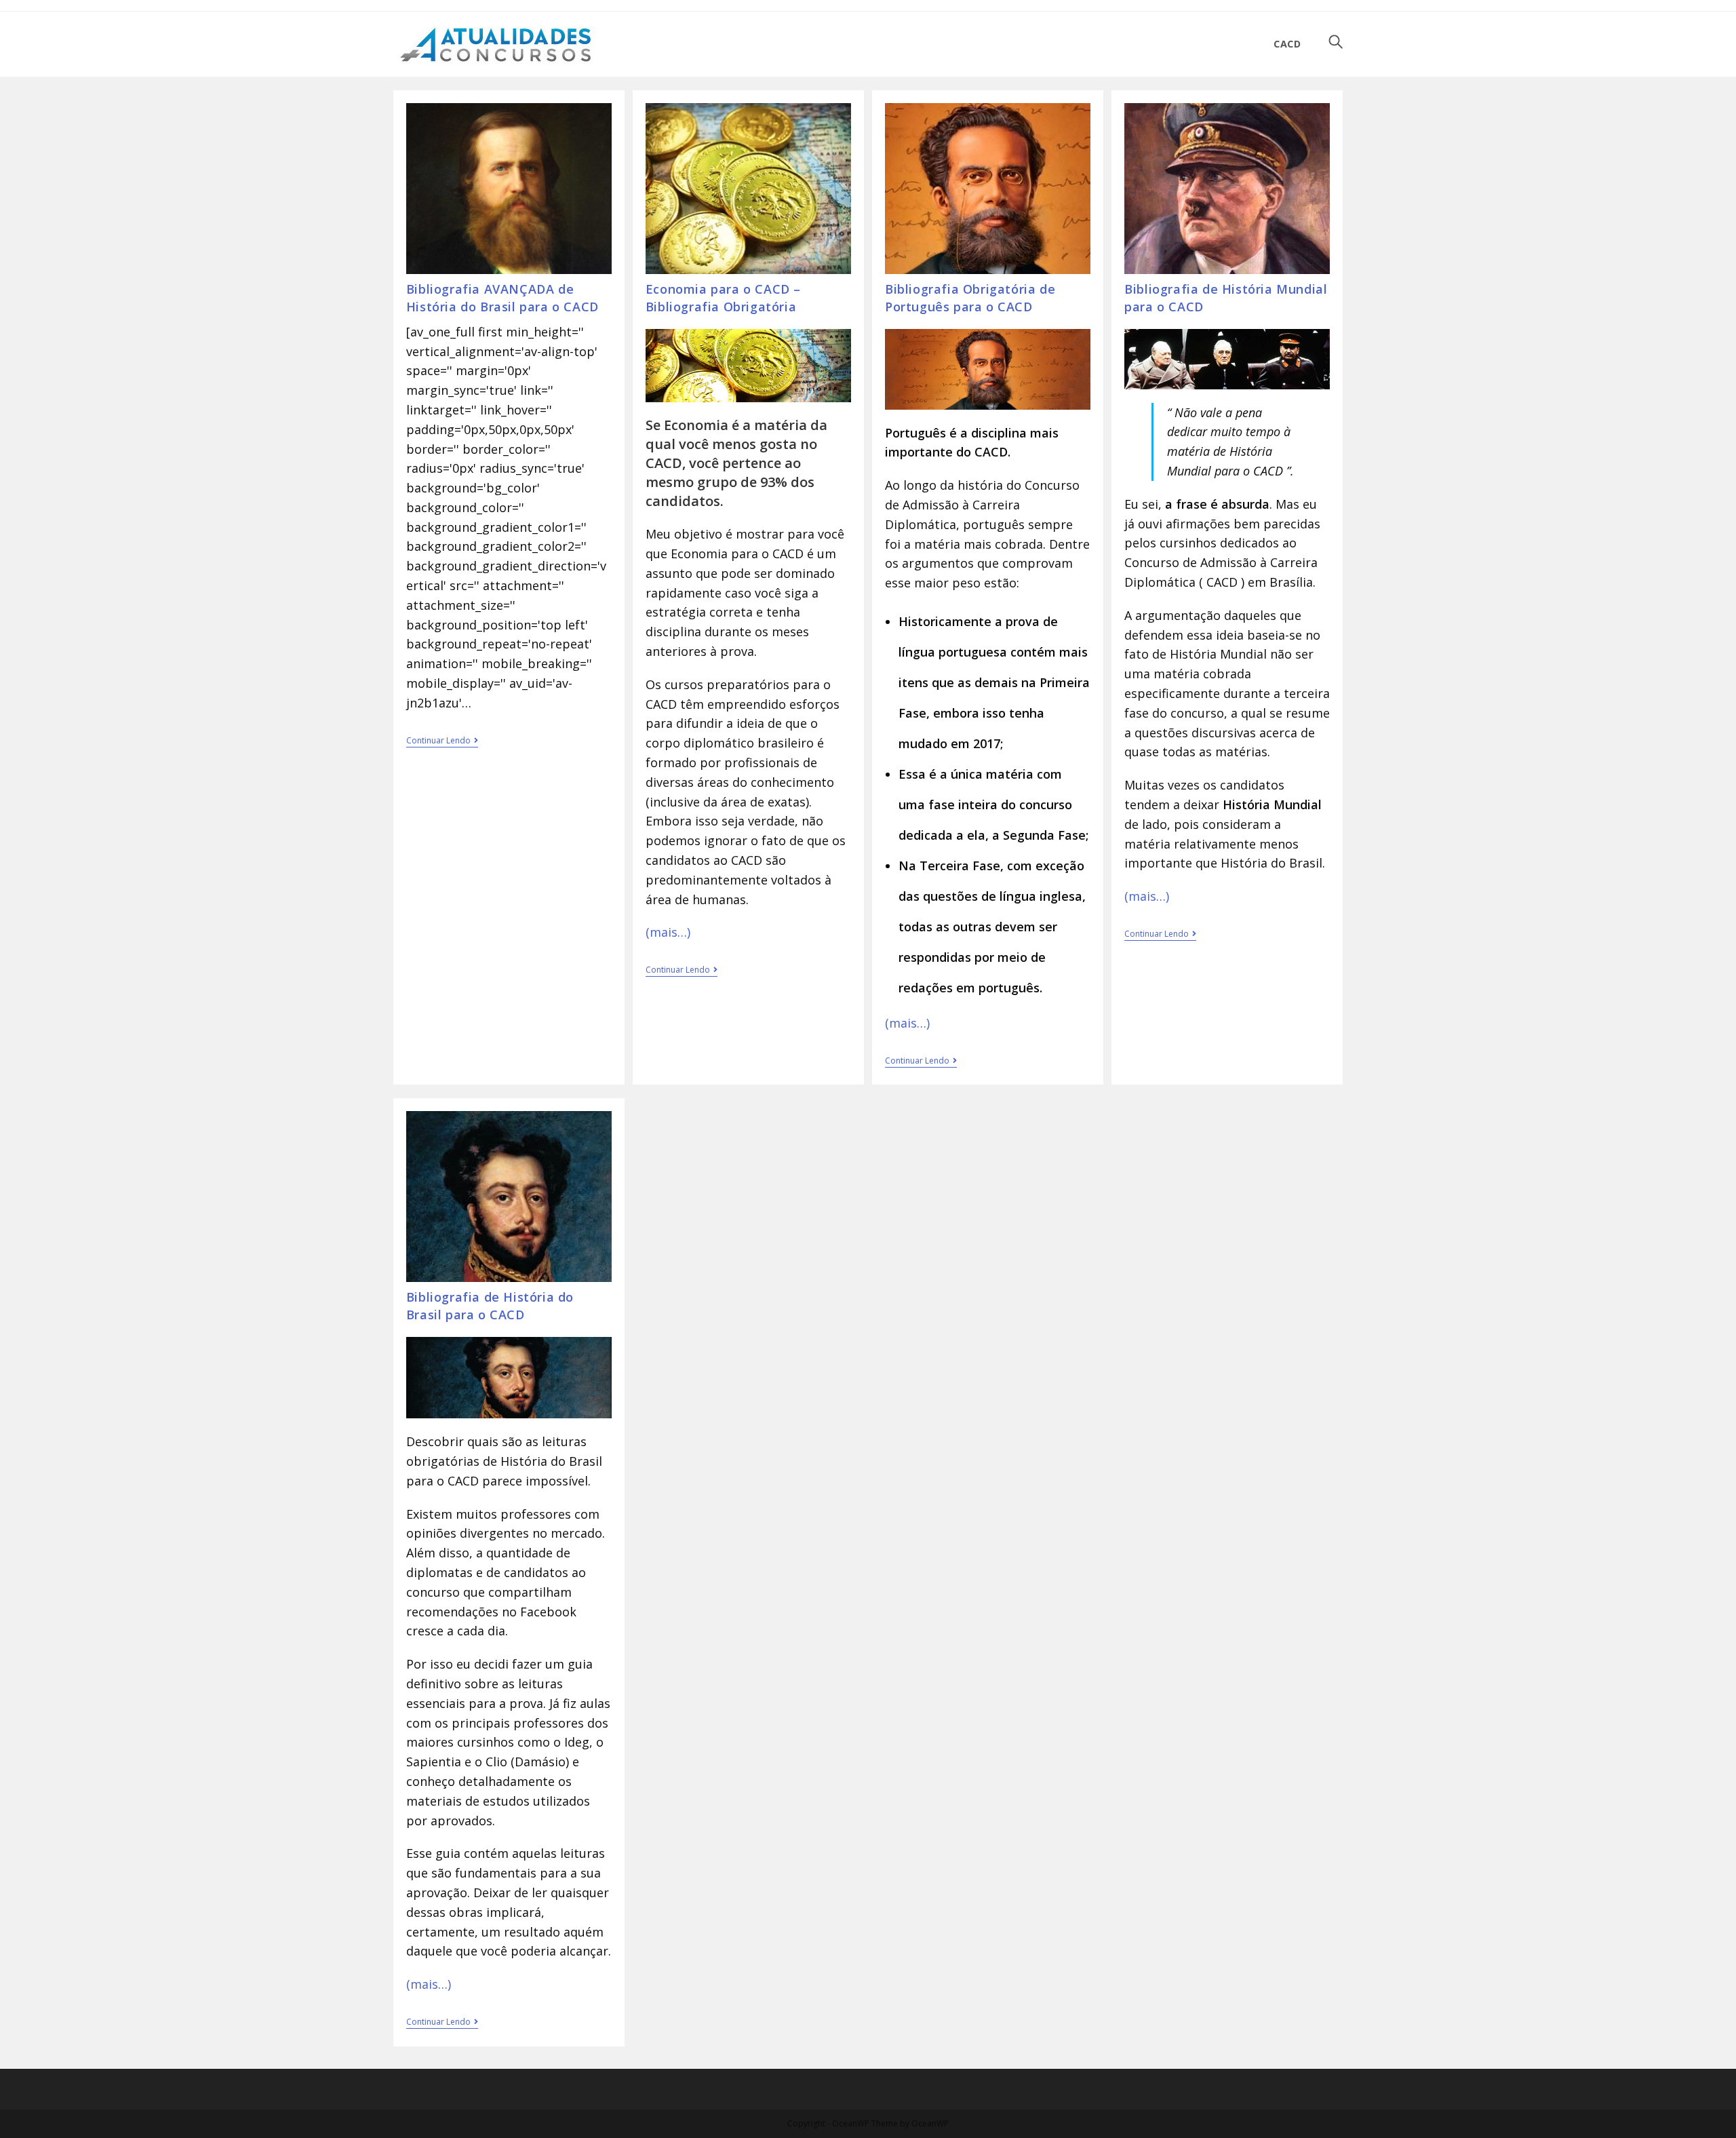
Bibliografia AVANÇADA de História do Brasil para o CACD (502, 297)
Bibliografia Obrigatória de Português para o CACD (970, 297)
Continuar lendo (442, 742)
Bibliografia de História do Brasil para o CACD (490, 1305)
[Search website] (1336, 44)
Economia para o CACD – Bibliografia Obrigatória (723, 297)
